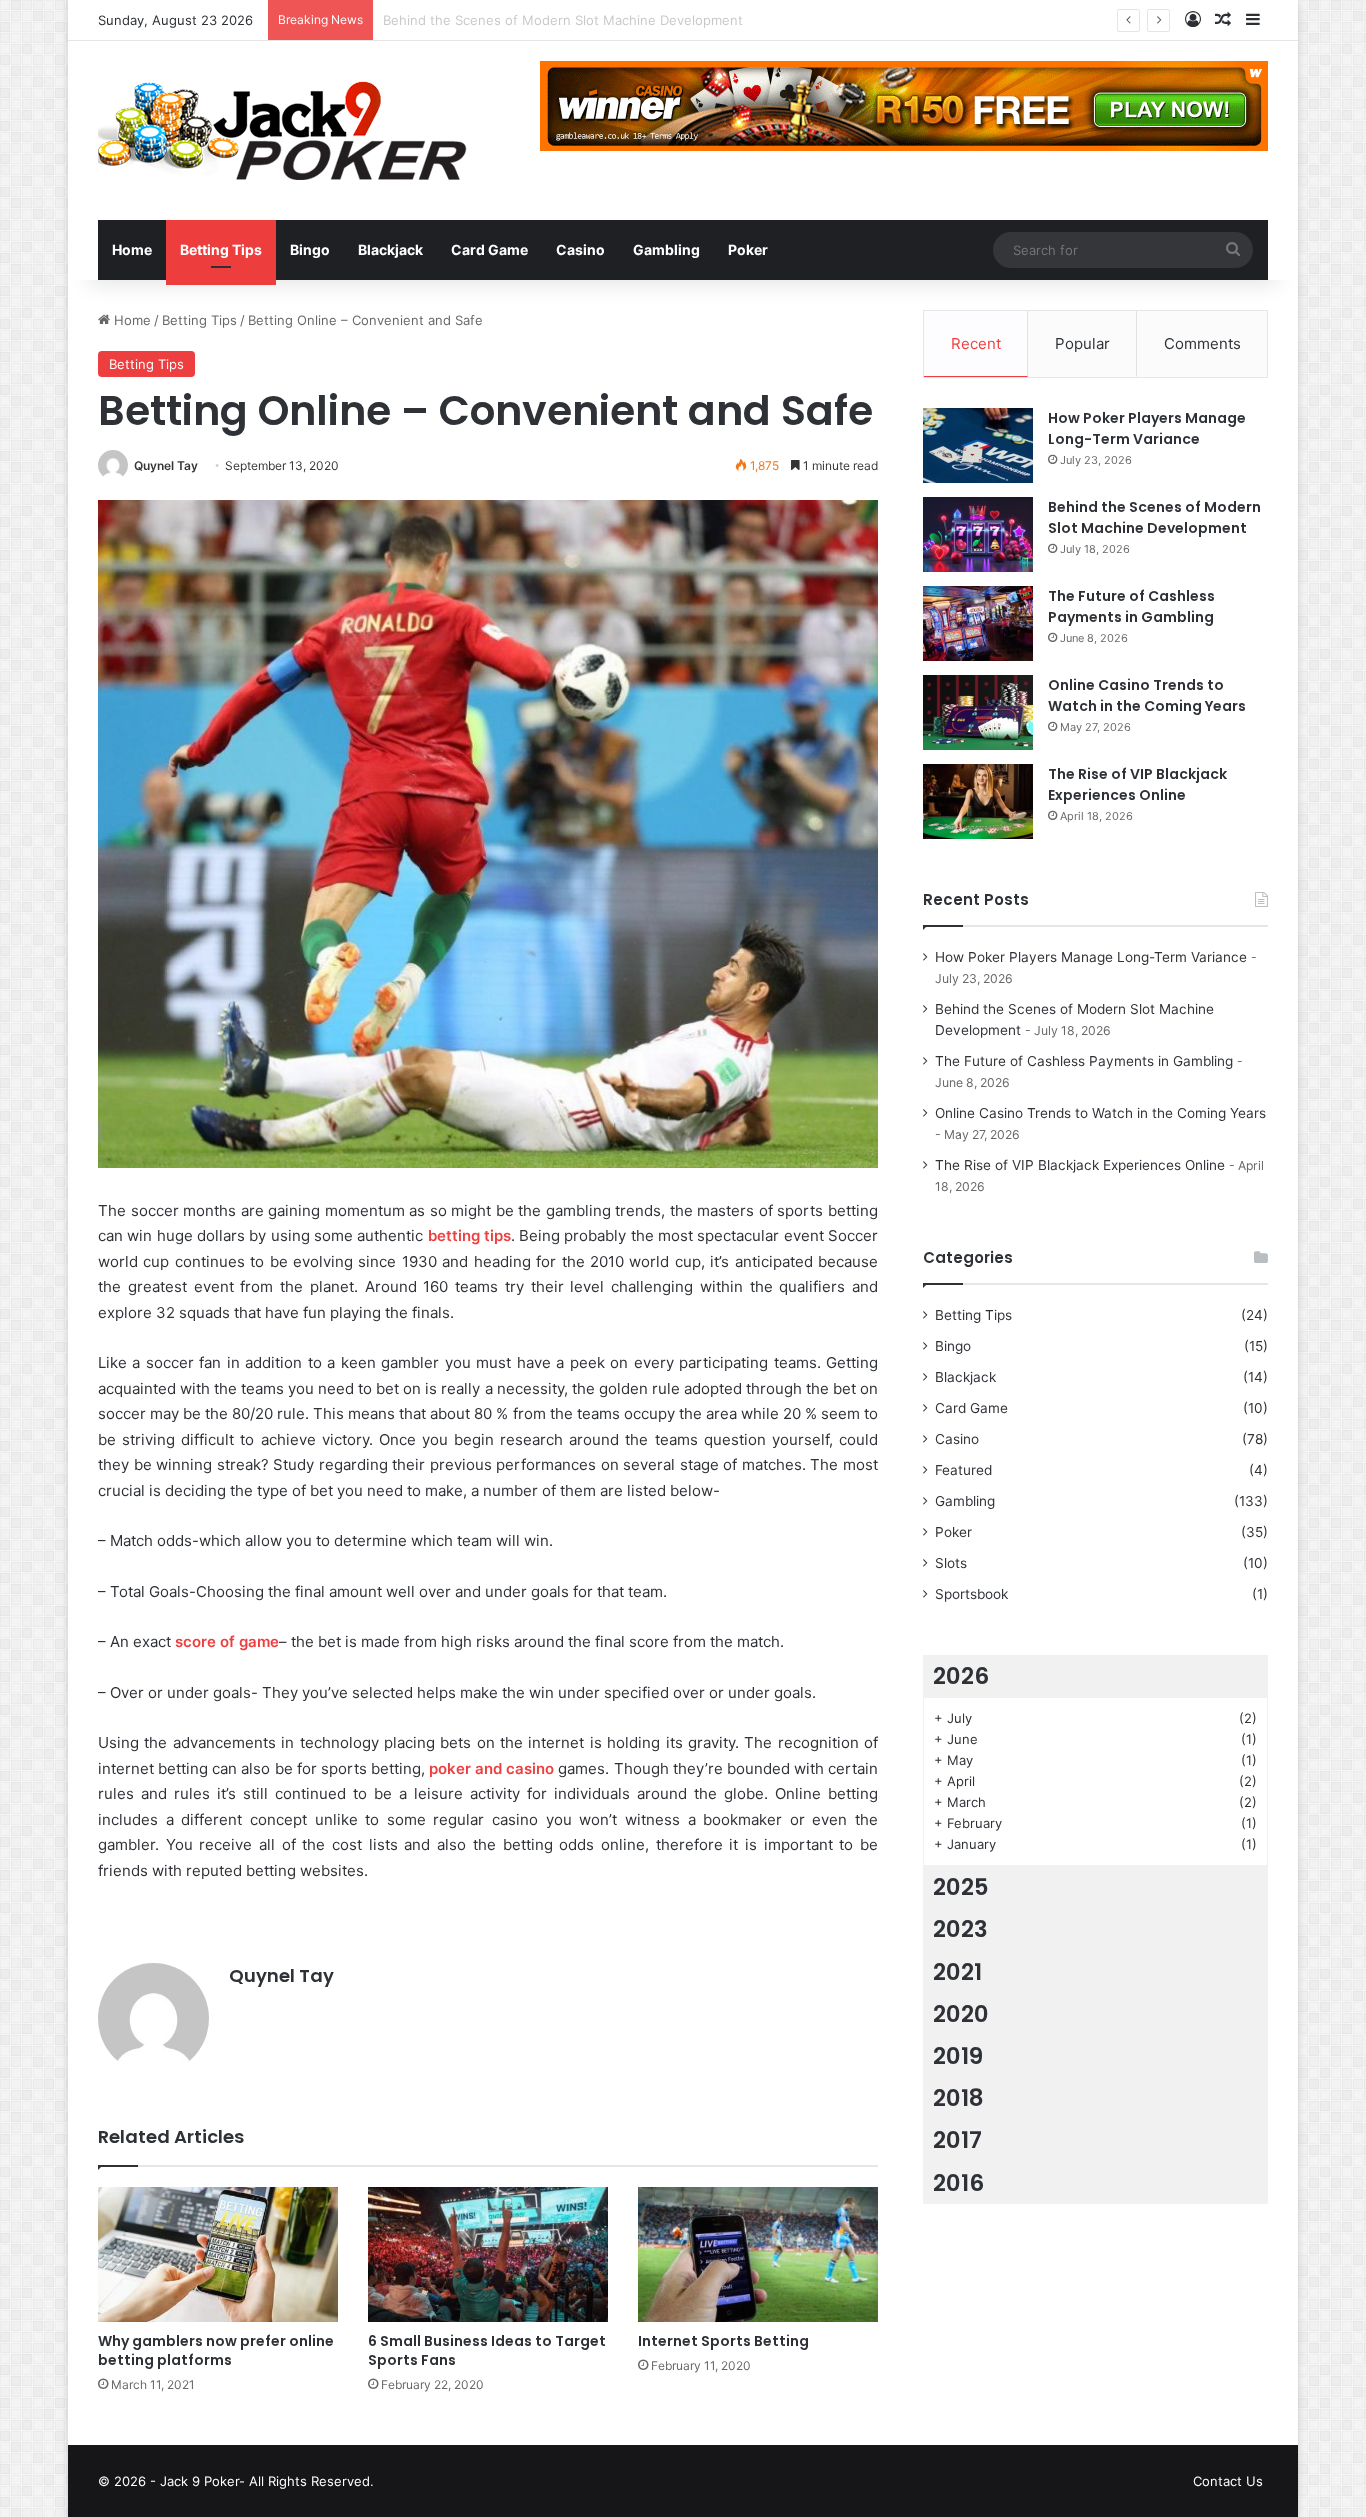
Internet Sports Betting (723, 2341)
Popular (1082, 343)
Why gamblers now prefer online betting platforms (216, 2350)
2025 (961, 1887)
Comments (1202, 343)
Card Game (489, 249)
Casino (580, 249)
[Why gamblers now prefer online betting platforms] (218, 2254)
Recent (976, 343)
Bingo (310, 249)
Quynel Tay (166, 465)
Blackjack (390, 249)
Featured (963, 1470)
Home (132, 249)
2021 (957, 1972)
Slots (951, 1563)
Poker (748, 249)
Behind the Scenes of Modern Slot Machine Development (1154, 517)
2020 (961, 2014)
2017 (957, 2140)
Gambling (666, 249)
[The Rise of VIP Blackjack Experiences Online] (978, 801)
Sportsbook (971, 1594)
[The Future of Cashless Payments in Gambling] (978, 623)
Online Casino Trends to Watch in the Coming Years (1147, 695)
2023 (960, 1929)
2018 (958, 2098)
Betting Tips (221, 249)
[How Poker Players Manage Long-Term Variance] (978, 445)
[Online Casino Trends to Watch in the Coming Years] (978, 712)
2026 (961, 1676)
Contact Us (1228, 2481)
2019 (958, 2056)
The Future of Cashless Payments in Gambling (527, 20)
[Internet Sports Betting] (758, 2254)
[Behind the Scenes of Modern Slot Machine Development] (978, 534)
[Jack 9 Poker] (282, 130)
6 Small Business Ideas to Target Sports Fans (487, 2350)
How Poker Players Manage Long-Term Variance (1147, 428)
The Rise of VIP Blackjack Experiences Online (1137, 784)
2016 (958, 2183)
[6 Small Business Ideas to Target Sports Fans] (488, 2254)
